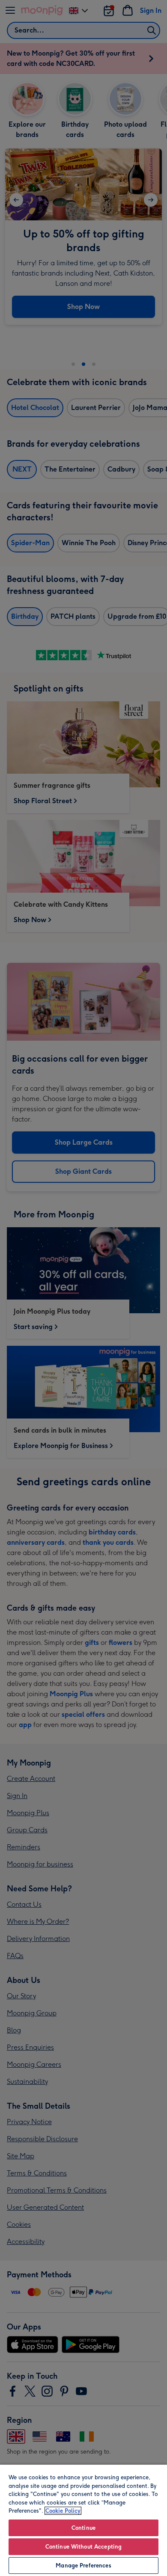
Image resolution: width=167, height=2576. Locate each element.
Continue (83, 2528)
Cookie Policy (63, 2511)
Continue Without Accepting (83, 2547)
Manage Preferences (83, 2566)
